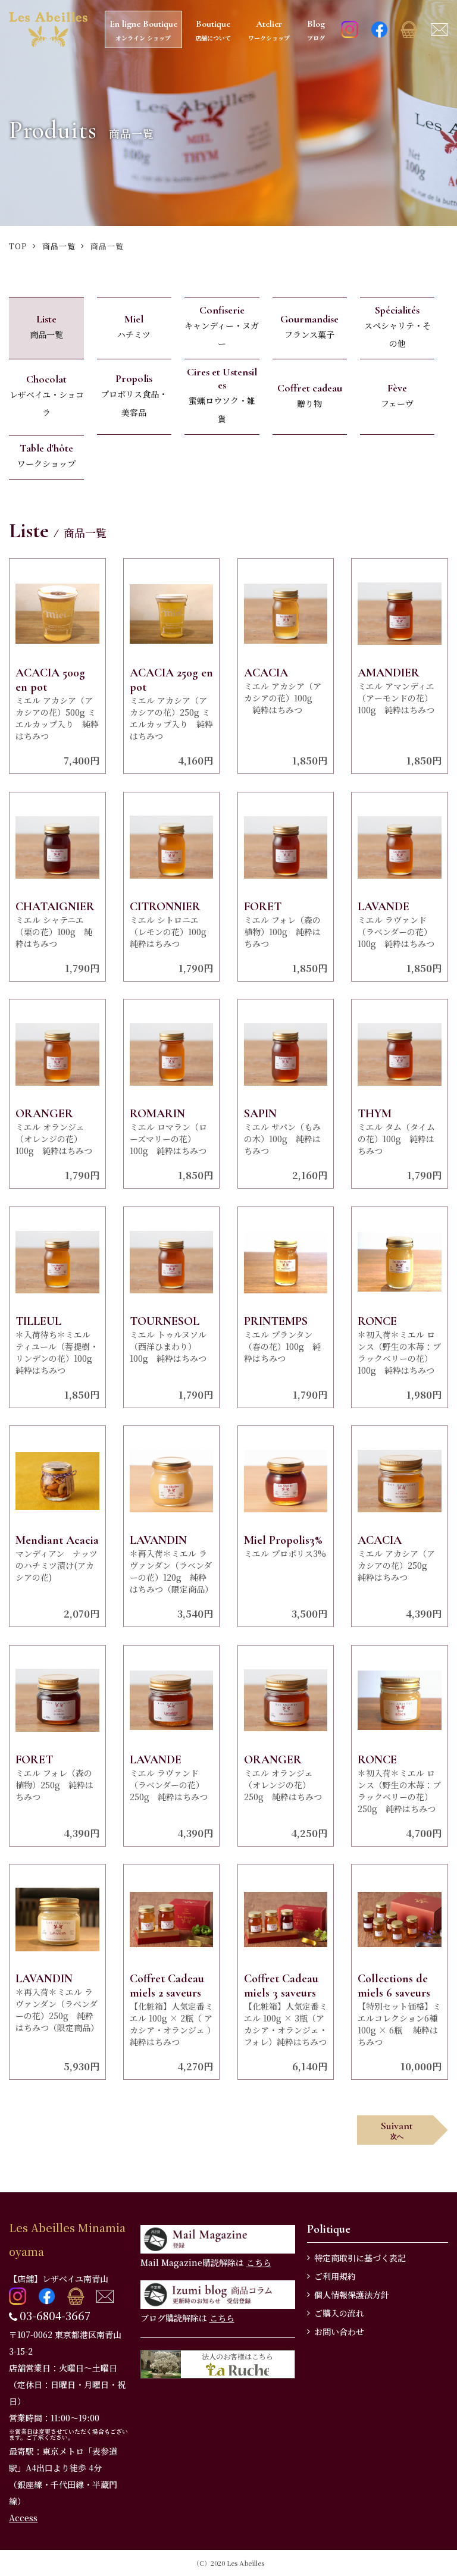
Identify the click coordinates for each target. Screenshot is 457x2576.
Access (23, 2518)
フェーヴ (397, 395)
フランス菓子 (309, 326)
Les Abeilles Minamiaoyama (67, 2239)
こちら (259, 2262)
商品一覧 (59, 246)
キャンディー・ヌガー (222, 327)
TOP (18, 246)
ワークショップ (46, 455)
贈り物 (310, 395)
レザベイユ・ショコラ (46, 396)
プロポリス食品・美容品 (134, 395)
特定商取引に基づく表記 (360, 2258)
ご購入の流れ (339, 2313)
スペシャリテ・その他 (397, 327)
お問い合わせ (339, 2331)
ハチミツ (134, 326)
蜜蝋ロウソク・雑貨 (222, 395)
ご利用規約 (335, 2276)
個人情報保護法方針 (352, 2295)
